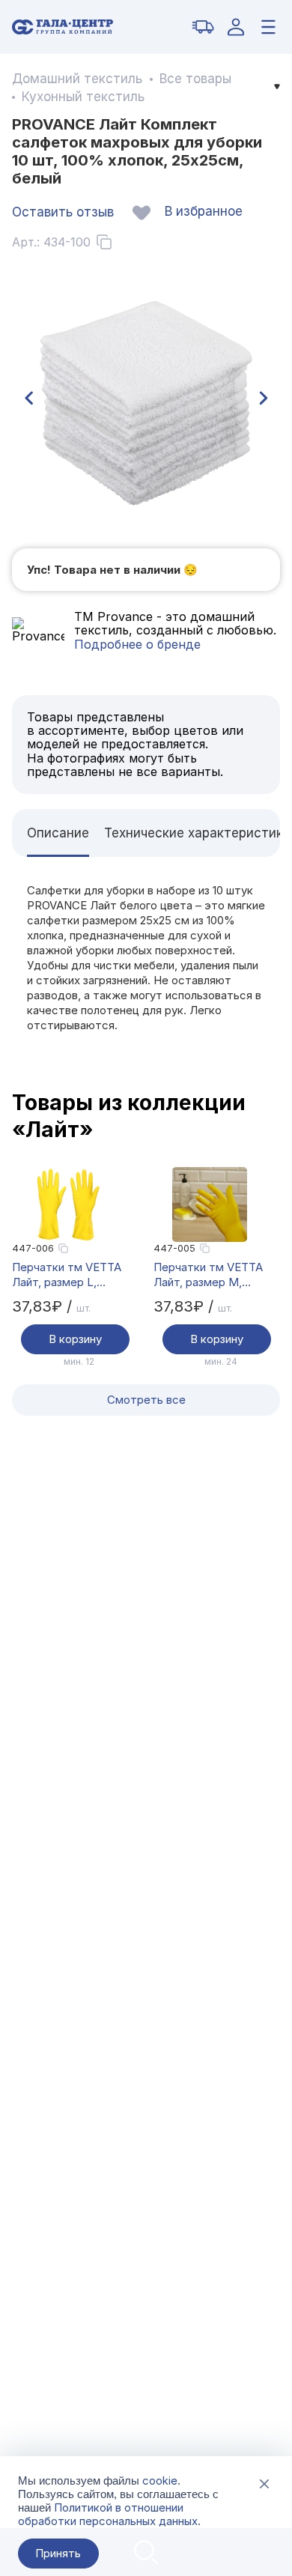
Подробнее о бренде (137, 644)
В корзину (75, 1339)
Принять (58, 2553)
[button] (28, 398)
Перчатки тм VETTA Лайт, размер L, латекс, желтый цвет (70, 1275)
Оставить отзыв (63, 212)
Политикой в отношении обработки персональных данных (108, 2514)
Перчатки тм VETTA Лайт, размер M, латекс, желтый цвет (211, 1275)
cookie (160, 2480)
